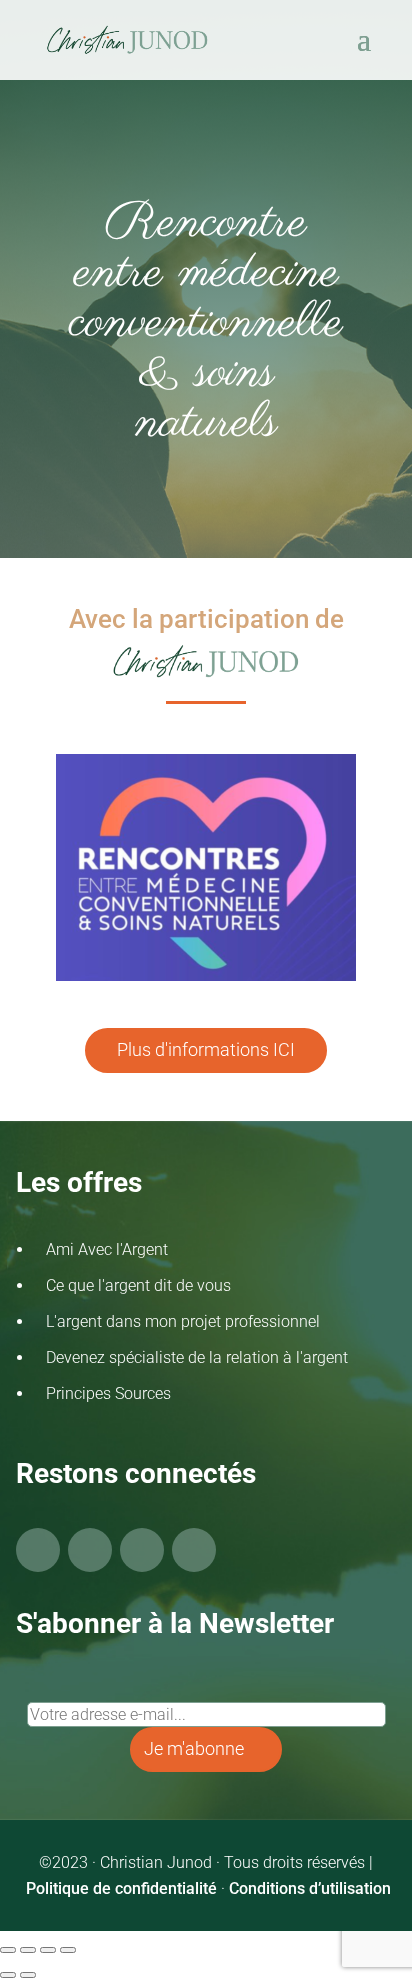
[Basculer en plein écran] (28, 1950)
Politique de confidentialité (121, 1888)
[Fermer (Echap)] (68, 1950)
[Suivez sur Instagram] (142, 1550)
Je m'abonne (194, 1748)
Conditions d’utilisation (310, 1888)
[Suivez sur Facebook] (38, 1550)
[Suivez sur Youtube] (90, 1550)
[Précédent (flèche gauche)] (8, 1975)
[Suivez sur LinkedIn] (194, 1550)
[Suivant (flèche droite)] (28, 1975)
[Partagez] (48, 1950)
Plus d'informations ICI (206, 1049)
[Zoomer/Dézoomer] (8, 1950)
